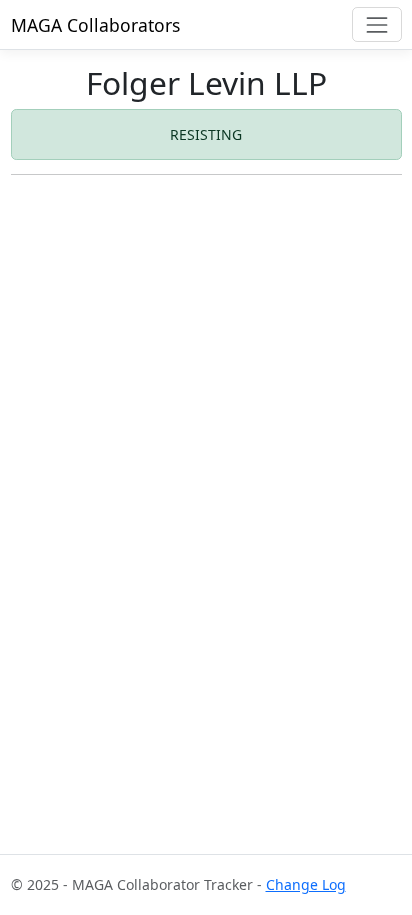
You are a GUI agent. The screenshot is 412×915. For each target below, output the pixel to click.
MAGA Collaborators (95, 25)
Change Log (306, 884)
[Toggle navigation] (376, 24)
